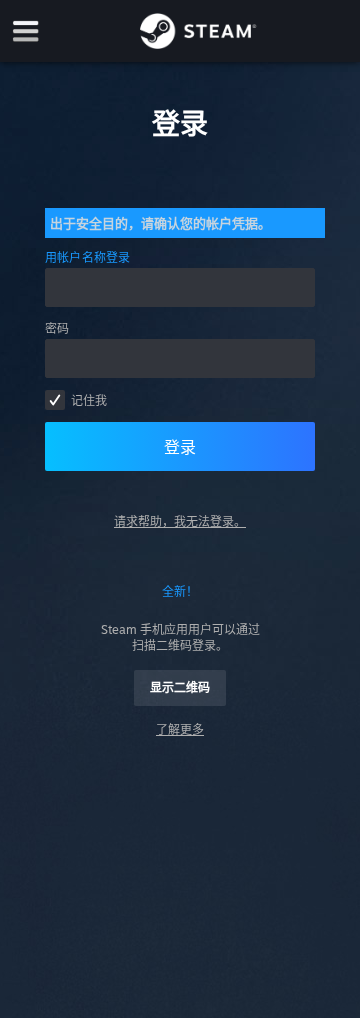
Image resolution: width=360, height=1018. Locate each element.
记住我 (89, 400)
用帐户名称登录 (88, 257)
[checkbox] (55, 400)
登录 (180, 447)
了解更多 (180, 729)
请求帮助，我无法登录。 (180, 521)
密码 (57, 328)
